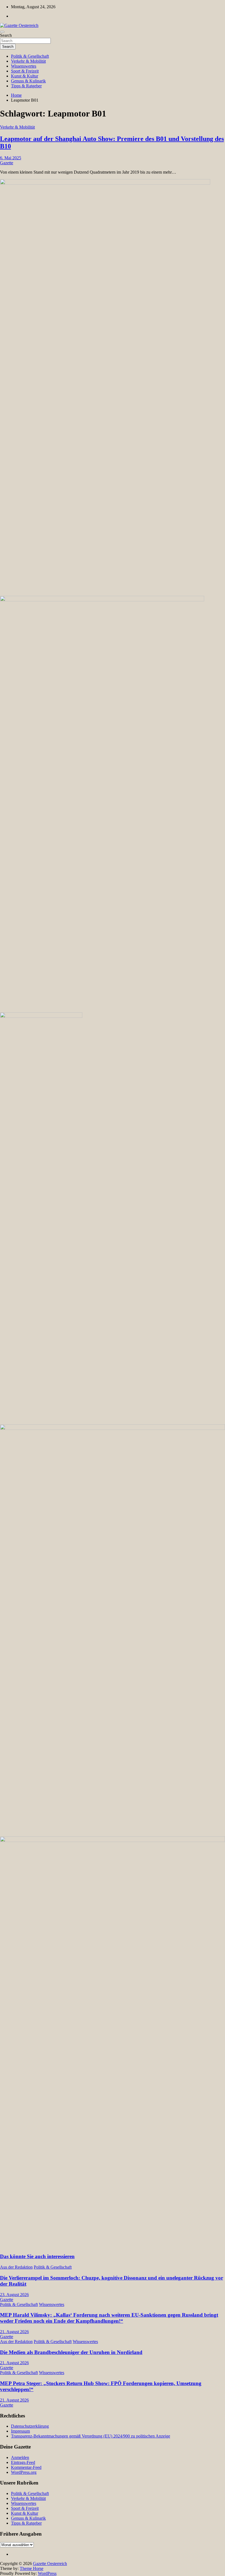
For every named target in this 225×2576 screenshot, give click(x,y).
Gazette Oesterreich (50, 2564)
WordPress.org (24, 2472)
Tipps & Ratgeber (26, 86)
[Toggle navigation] (2, 32)
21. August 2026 (14, 2332)
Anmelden (20, 2457)
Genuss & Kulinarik (28, 81)
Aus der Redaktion (16, 2267)
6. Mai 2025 (11, 158)
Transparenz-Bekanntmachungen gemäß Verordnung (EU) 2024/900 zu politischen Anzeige (91, 2436)
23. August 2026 (14, 2295)
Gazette (7, 163)
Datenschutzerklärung (30, 2426)
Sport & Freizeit (25, 71)
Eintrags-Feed (23, 2462)
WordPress (47, 2573)
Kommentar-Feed (26, 2467)
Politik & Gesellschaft (30, 56)
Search (6, 35)
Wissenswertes (24, 66)
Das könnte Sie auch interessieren (37, 2256)
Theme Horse (32, 2568)
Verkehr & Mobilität (28, 61)
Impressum (20, 2431)
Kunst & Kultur (25, 76)
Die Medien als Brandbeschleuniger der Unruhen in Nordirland (71, 2352)
